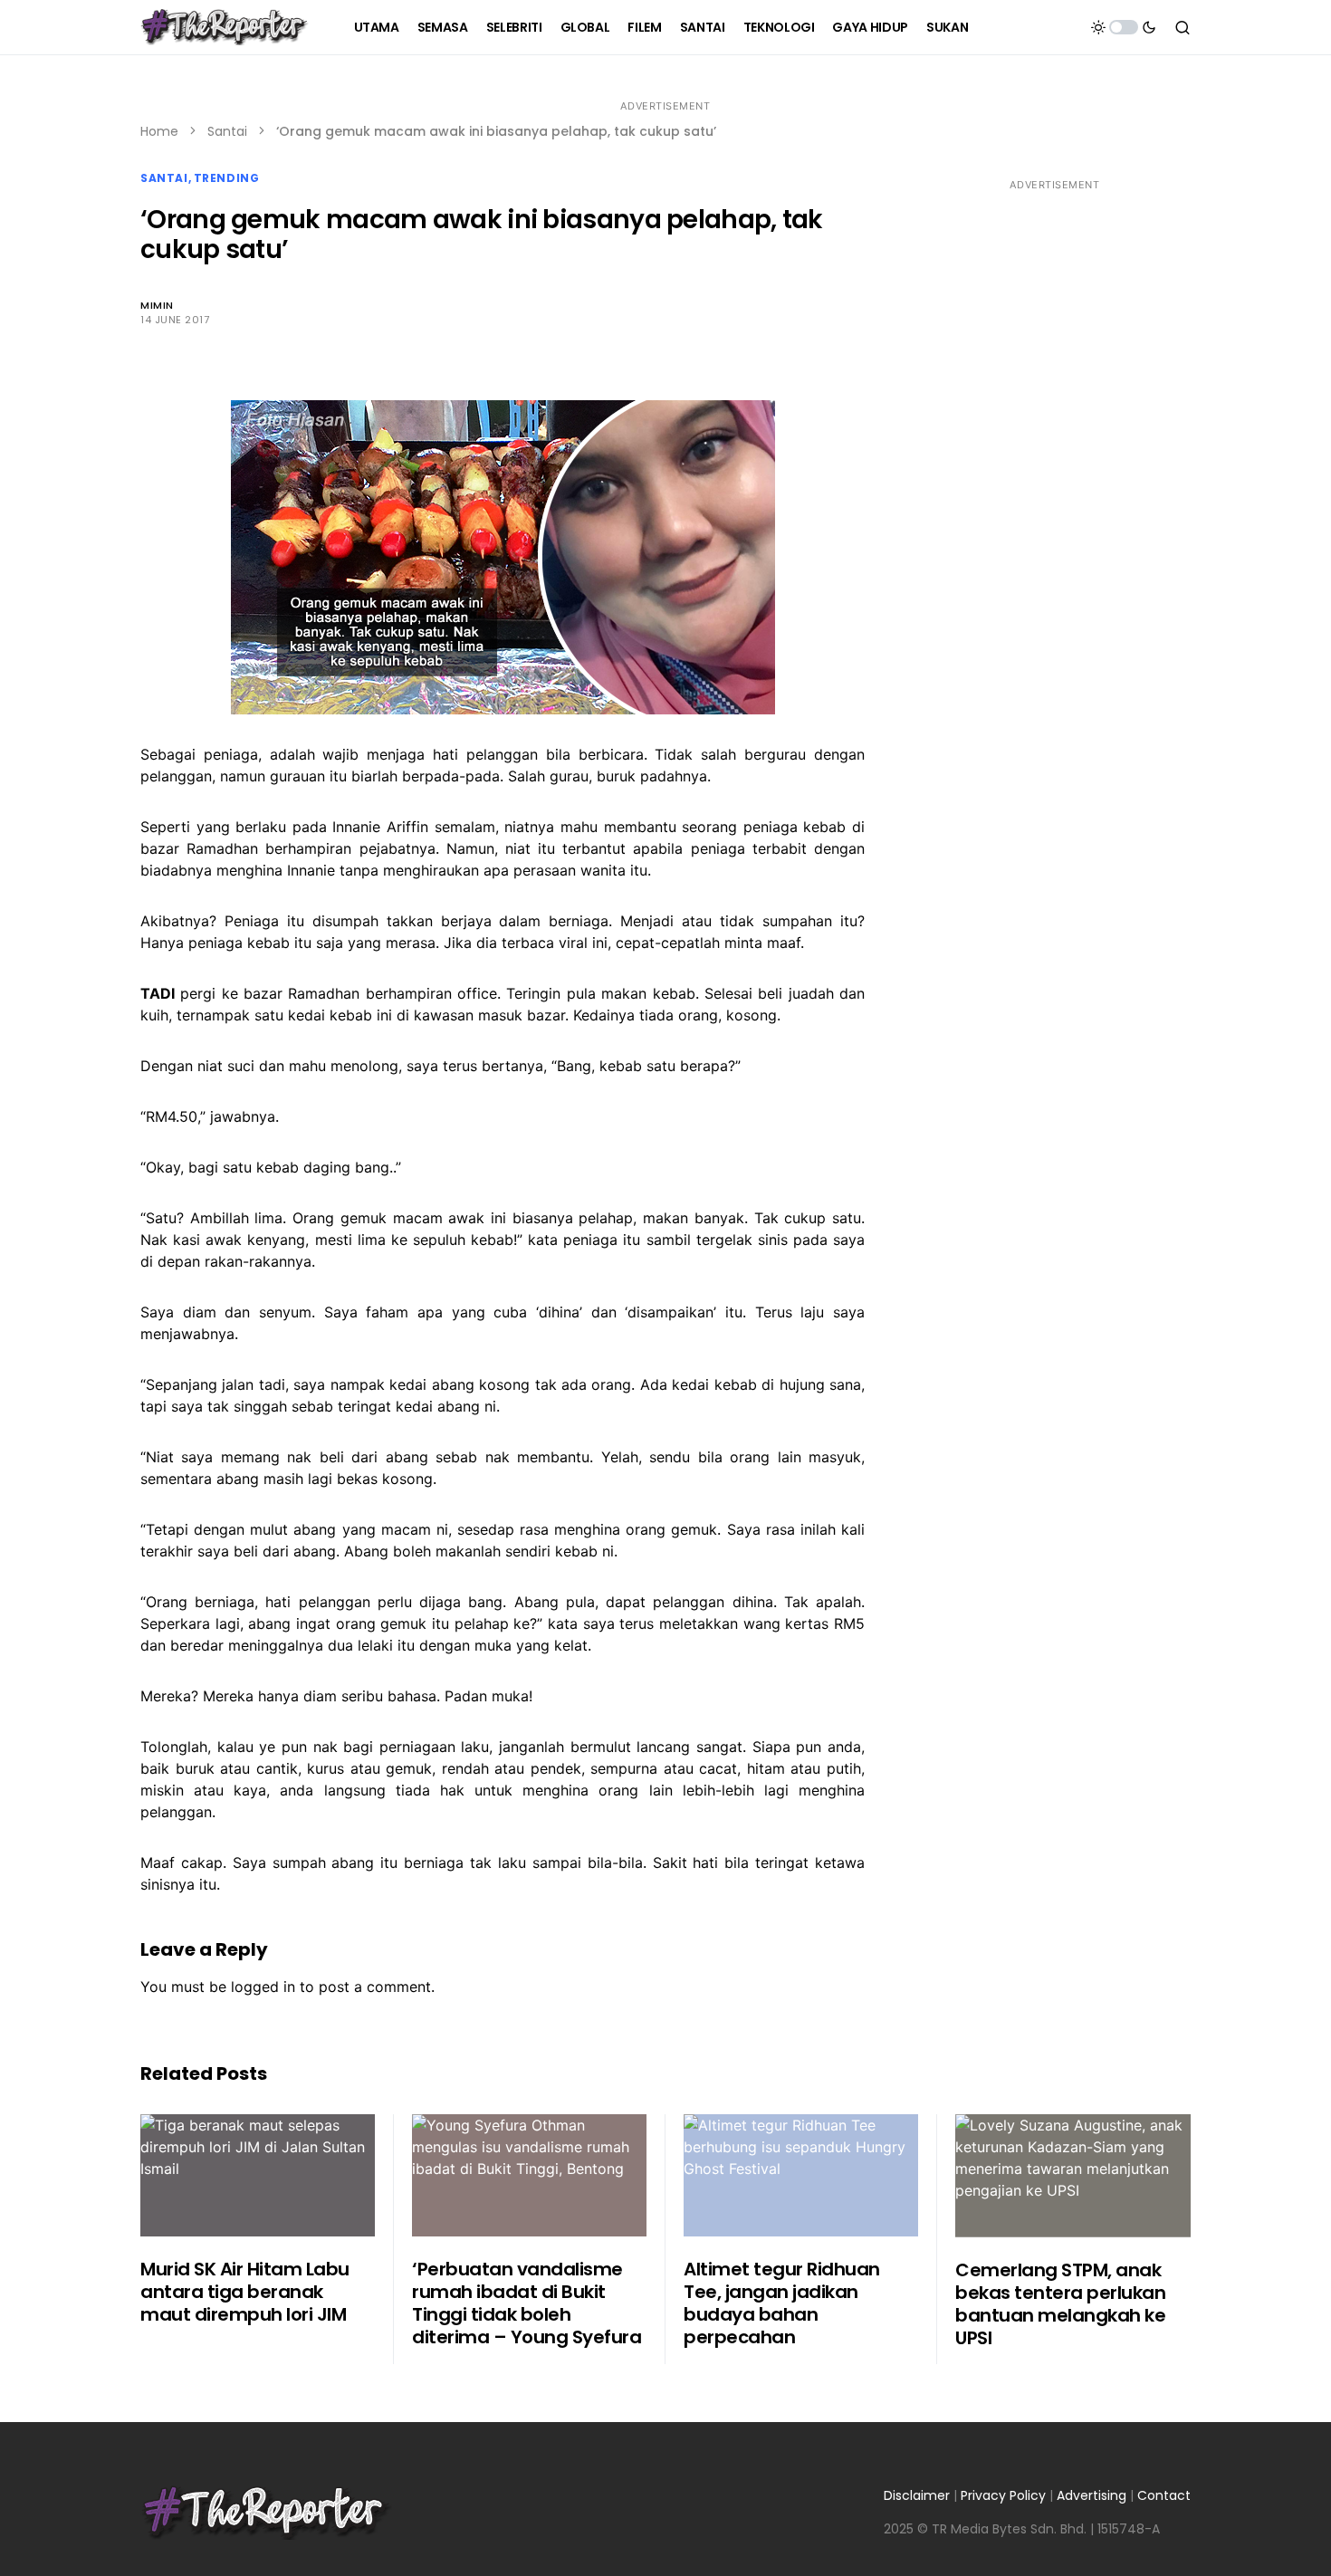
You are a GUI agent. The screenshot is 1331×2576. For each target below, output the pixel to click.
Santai (227, 131)
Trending (227, 178)
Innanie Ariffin (380, 827)
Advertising (1092, 2495)
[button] (1124, 27)
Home (159, 131)
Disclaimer (917, 2495)
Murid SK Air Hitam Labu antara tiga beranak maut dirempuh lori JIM (245, 2292)
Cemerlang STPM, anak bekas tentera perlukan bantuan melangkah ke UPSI (1060, 2304)
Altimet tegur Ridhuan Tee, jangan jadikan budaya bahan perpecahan (782, 2303)
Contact (1164, 2495)
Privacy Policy (1003, 2495)
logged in (263, 1987)
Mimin (157, 305)
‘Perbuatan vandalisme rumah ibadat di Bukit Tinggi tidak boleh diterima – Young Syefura (527, 2303)
